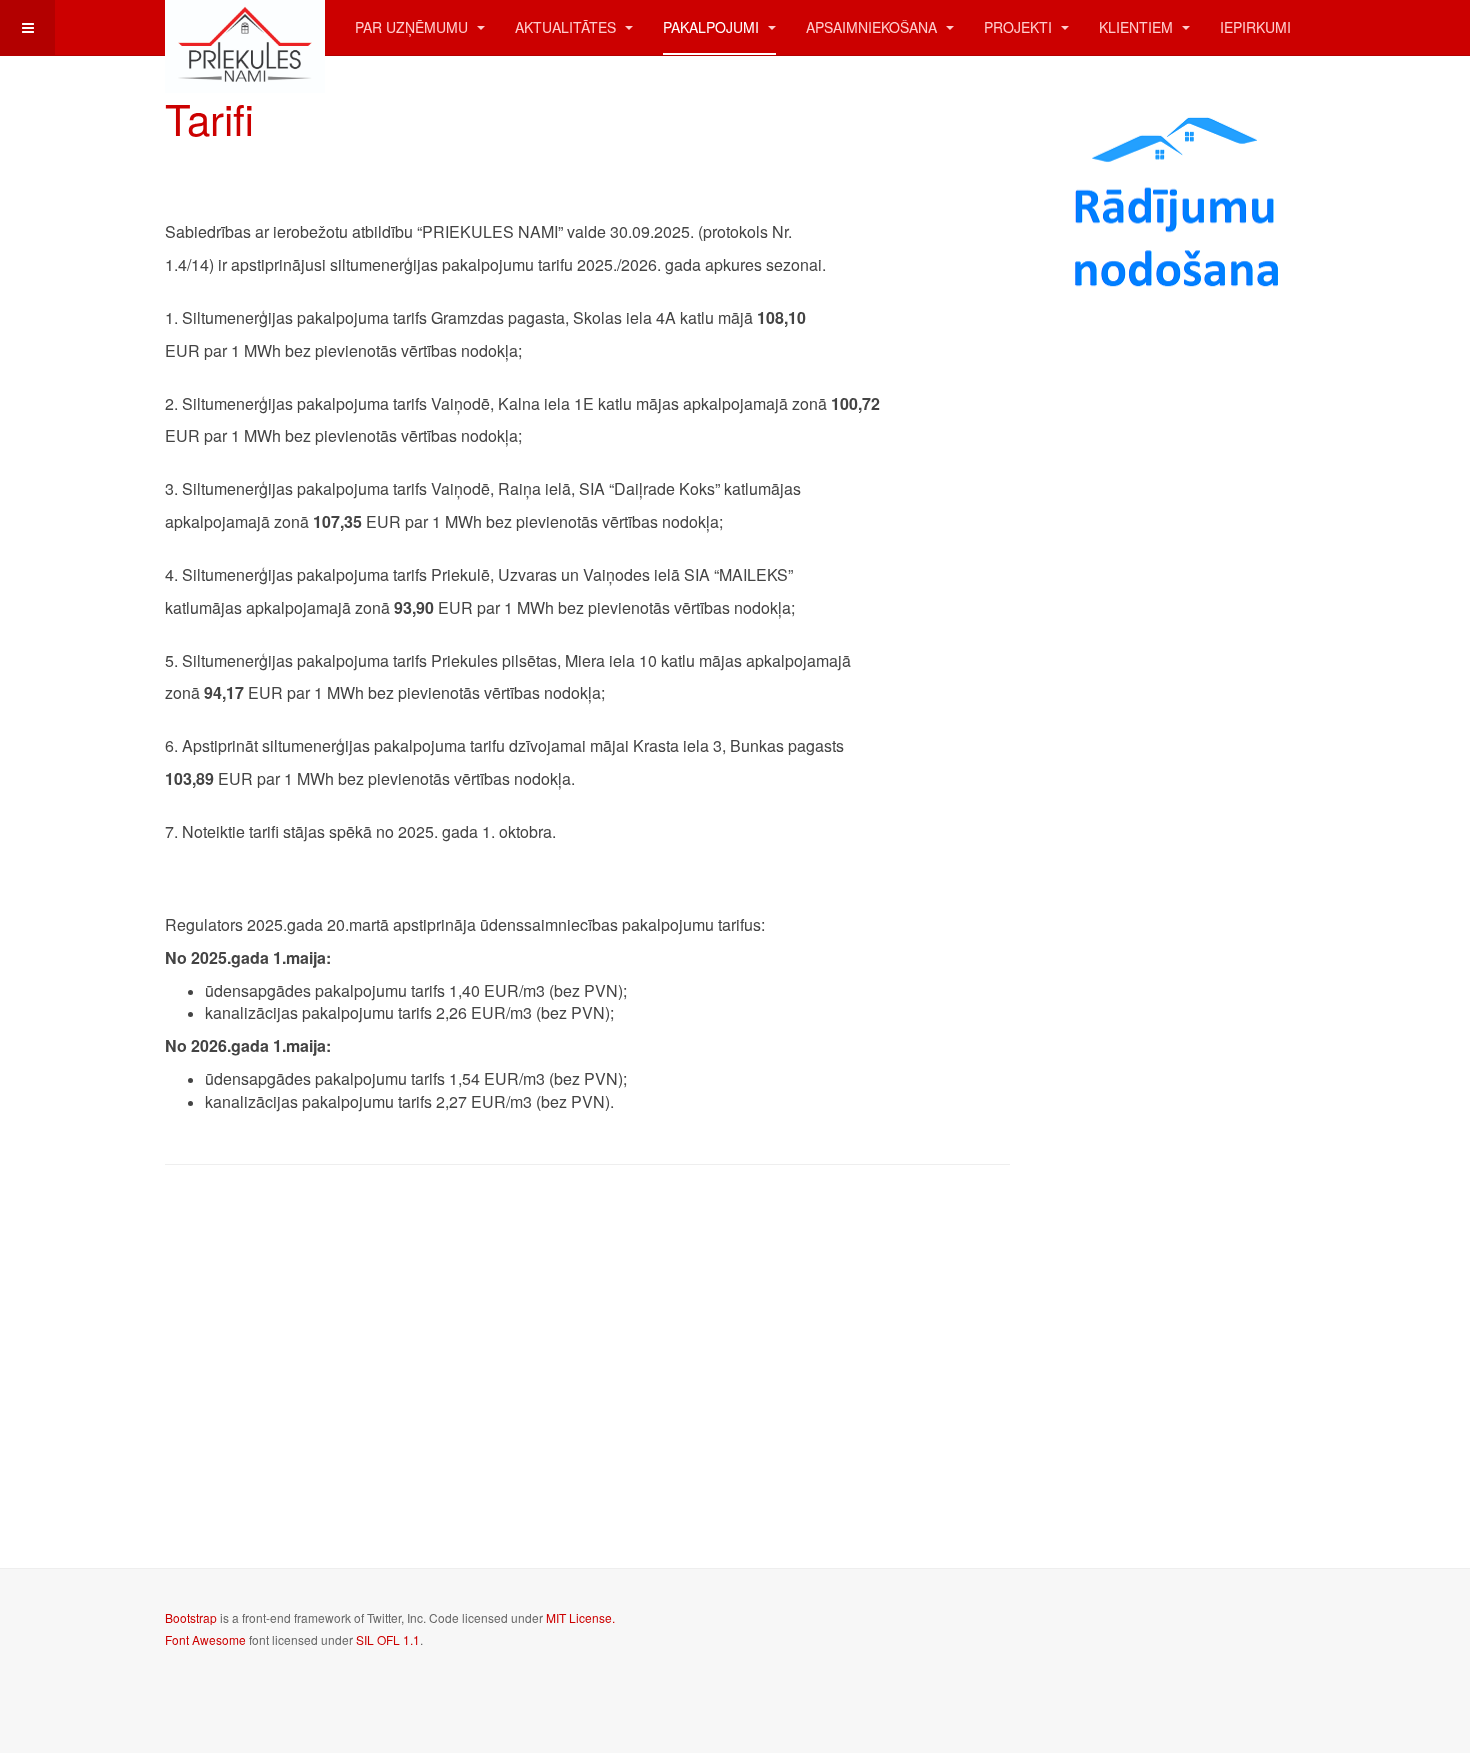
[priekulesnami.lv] (245, 27)
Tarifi (209, 118)
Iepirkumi (1255, 27)
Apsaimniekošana (873, 27)
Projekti (1020, 27)
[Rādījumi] (1179, 205)
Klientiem (1138, 27)
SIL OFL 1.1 (388, 1639)
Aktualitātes (567, 27)
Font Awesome (205, 1639)
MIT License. (580, 1617)
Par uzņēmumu (413, 27)
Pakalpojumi (713, 27)
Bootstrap (191, 1617)
